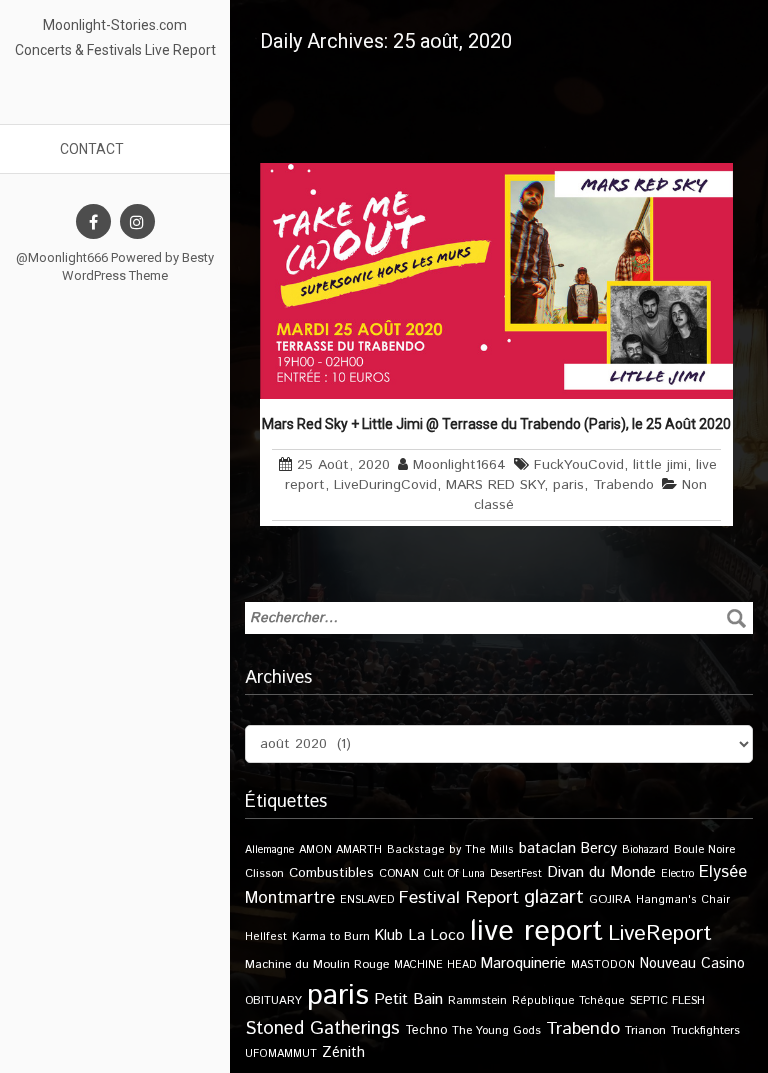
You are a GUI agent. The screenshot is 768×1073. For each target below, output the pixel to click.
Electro (677, 874)
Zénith (343, 1053)
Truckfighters (705, 1030)
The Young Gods (496, 1030)
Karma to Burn (331, 936)
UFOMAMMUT (281, 1054)
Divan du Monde (601, 873)
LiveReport (659, 933)
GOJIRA (610, 899)
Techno (426, 1030)
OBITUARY (273, 1000)
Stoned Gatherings (322, 1028)
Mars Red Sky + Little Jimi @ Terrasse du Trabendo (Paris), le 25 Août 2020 (496, 424)
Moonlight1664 (459, 465)
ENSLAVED (367, 900)
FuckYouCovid (579, 465)
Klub (389, 935)
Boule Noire (704, 849)
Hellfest (266, 937)
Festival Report (459, 898)
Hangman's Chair (683, 900)
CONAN (399, 873)
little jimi (660, 465)
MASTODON (603, 965)
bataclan (547, 849)
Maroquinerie (523, 963)
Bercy (599, 849)
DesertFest (516, 874)
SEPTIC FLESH (667, 1000)
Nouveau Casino (692, 964)
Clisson (264, 873)
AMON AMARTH (340, 850)
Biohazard (645, 850)
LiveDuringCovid (385, 485)
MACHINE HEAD (435, 965)
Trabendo (623, 485)
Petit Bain (408, 999)
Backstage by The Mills (450, 850)
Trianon (645, 1030)
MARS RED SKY (495, 485)
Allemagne (269, 850)
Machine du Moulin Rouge (317, 964)
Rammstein (477, 1000)
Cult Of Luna (454, 874)
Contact (92, 149)
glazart (554, 897)
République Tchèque (568, 1001)
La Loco (436, 936)
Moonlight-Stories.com (115, 25)
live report (536, 931)
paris (568, 485)
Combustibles (331, 873)
